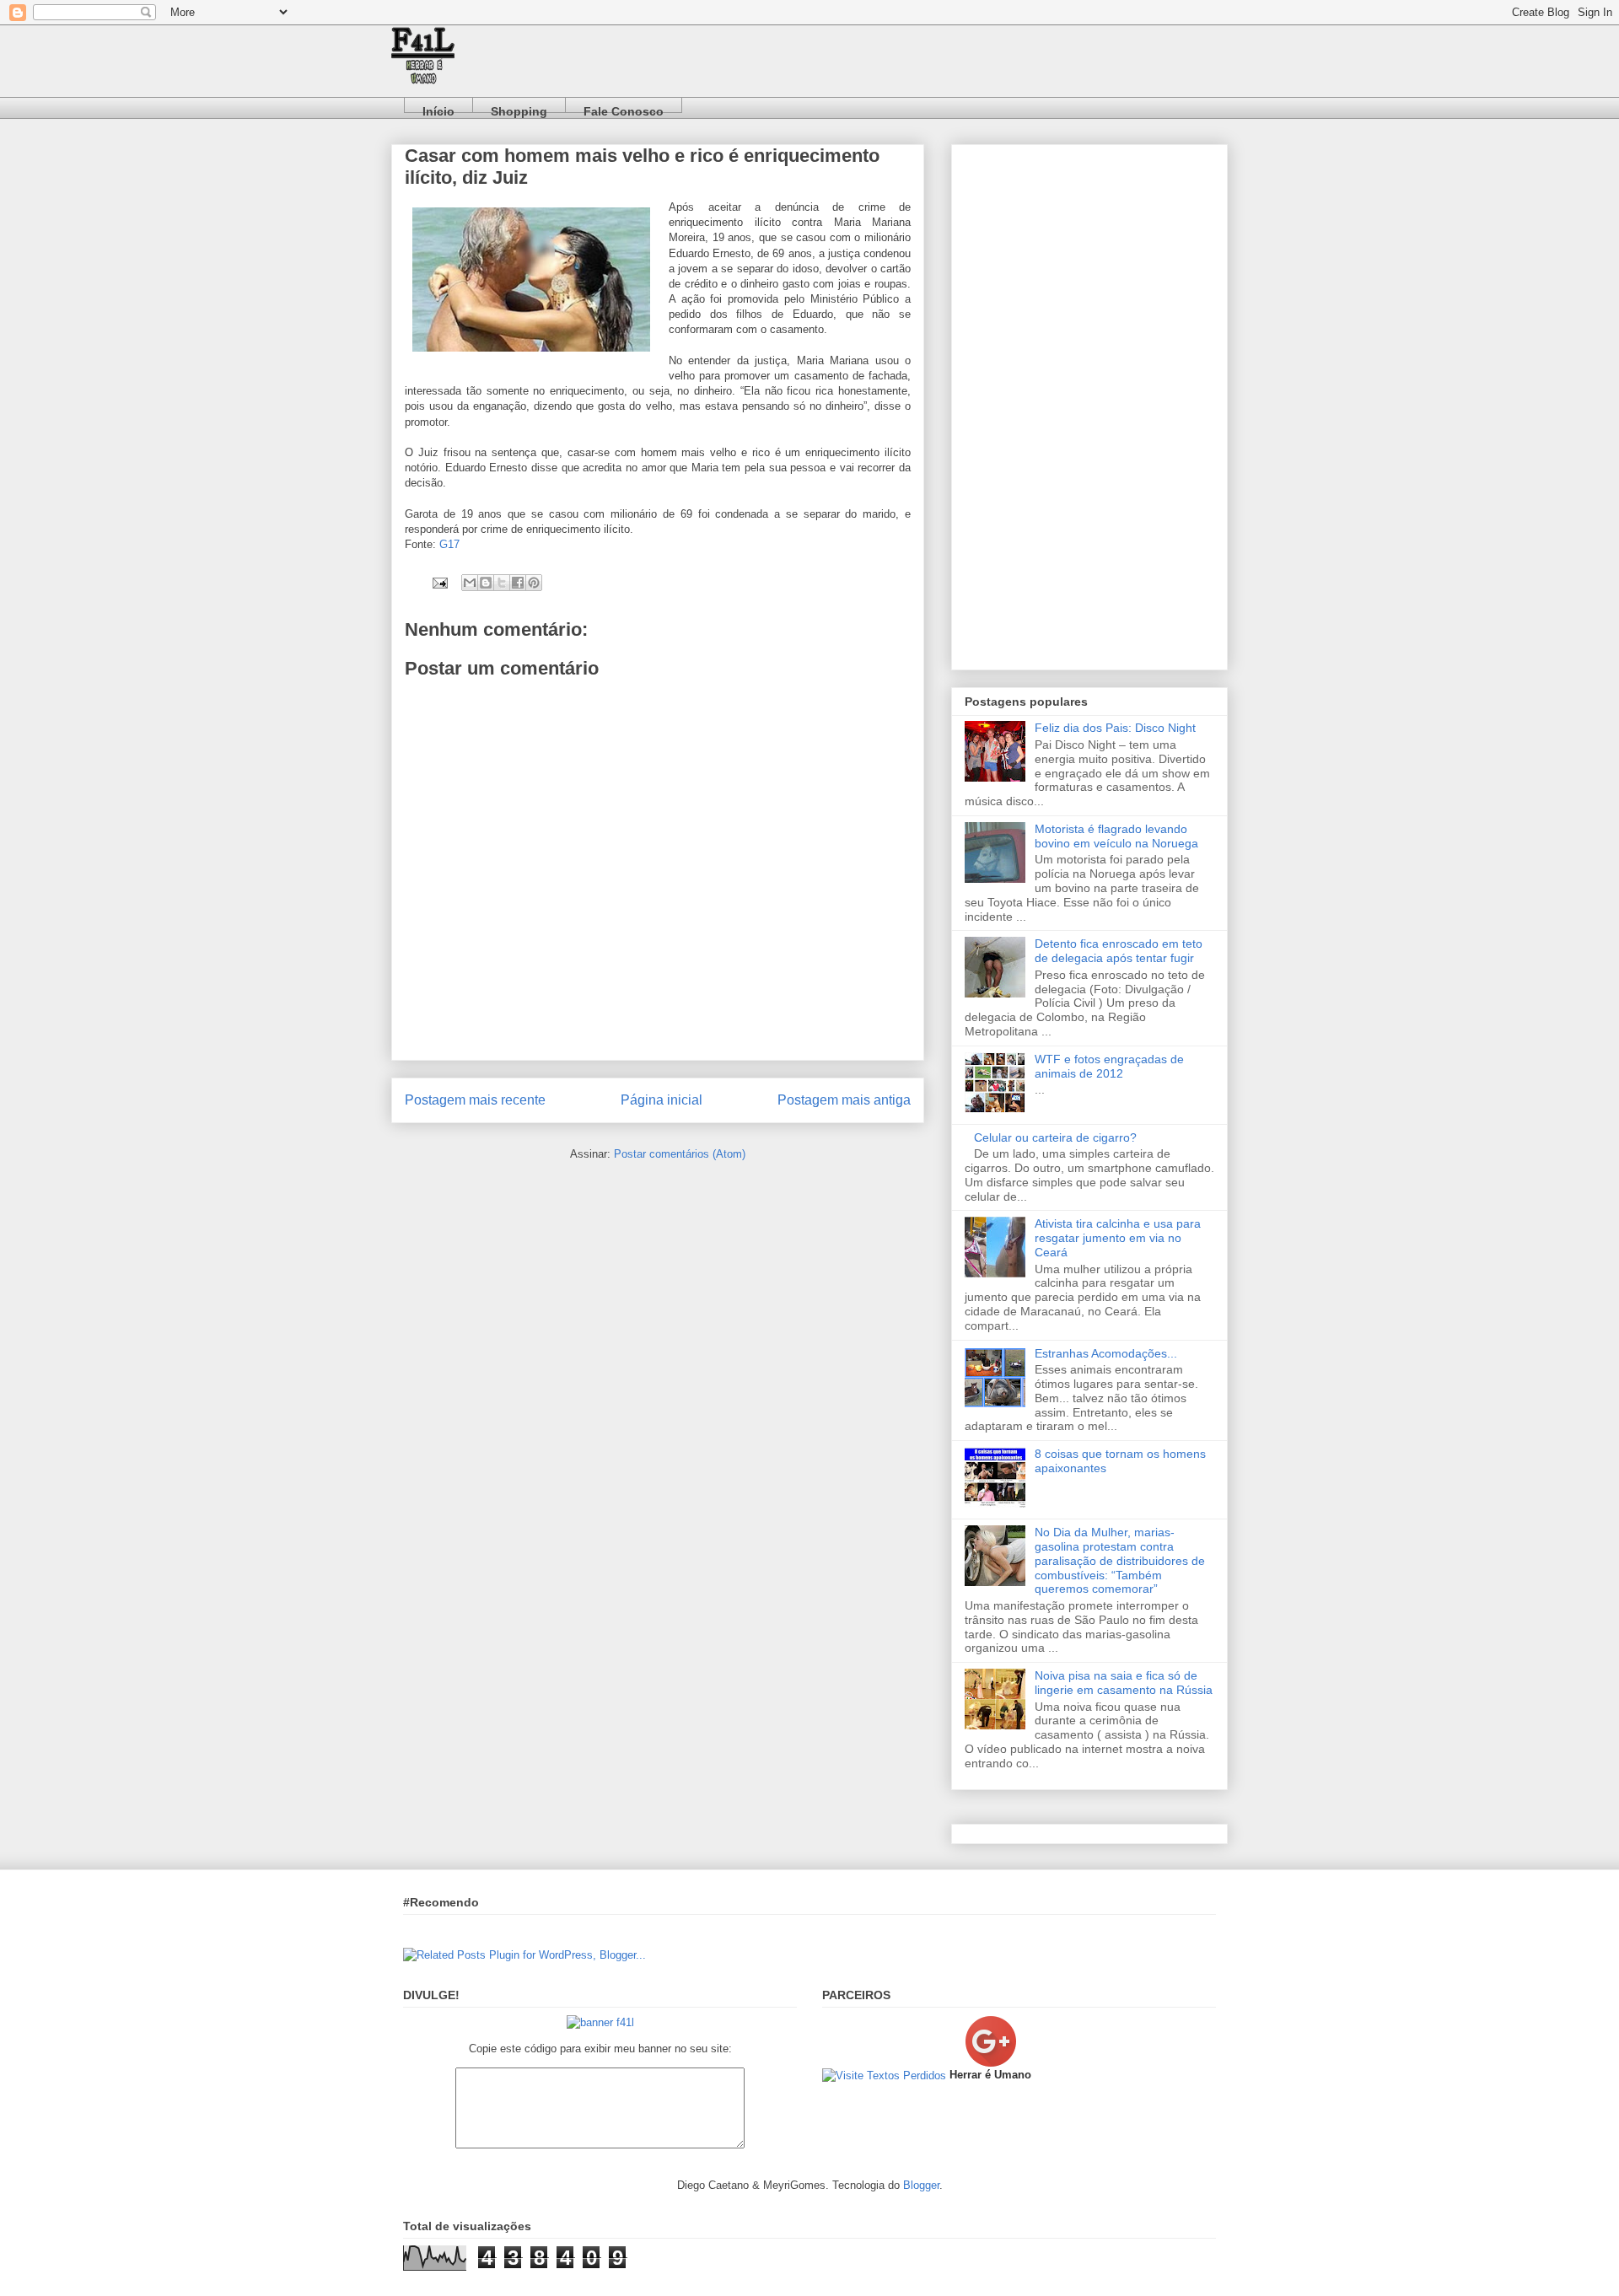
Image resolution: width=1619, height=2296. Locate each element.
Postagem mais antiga (844, 1100)
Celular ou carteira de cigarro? (1055, 1137)
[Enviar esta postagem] (439, 582)
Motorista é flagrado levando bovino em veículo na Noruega (1116, 836)
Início (438, 108)
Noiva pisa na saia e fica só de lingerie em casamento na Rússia (1124, 1683)
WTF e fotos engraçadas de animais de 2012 (1109, 1066)
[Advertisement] (1089, 404)
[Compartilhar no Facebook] (518, 583)
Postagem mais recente (475, 1100)
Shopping (519, 108)
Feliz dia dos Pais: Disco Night (1115, 728)
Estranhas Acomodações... (1106, 1353)
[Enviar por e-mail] (470, 583)
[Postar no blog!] (486, 583)
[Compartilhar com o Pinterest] (534, 583)
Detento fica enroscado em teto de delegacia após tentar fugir (1119, 951)
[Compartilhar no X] (502, 583)
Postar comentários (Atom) (680, 1154)
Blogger (921, 2185)
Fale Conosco (624, 108)
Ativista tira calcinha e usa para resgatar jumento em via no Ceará (1118, 1238)
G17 (449, 544)
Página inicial (662, 1100)
